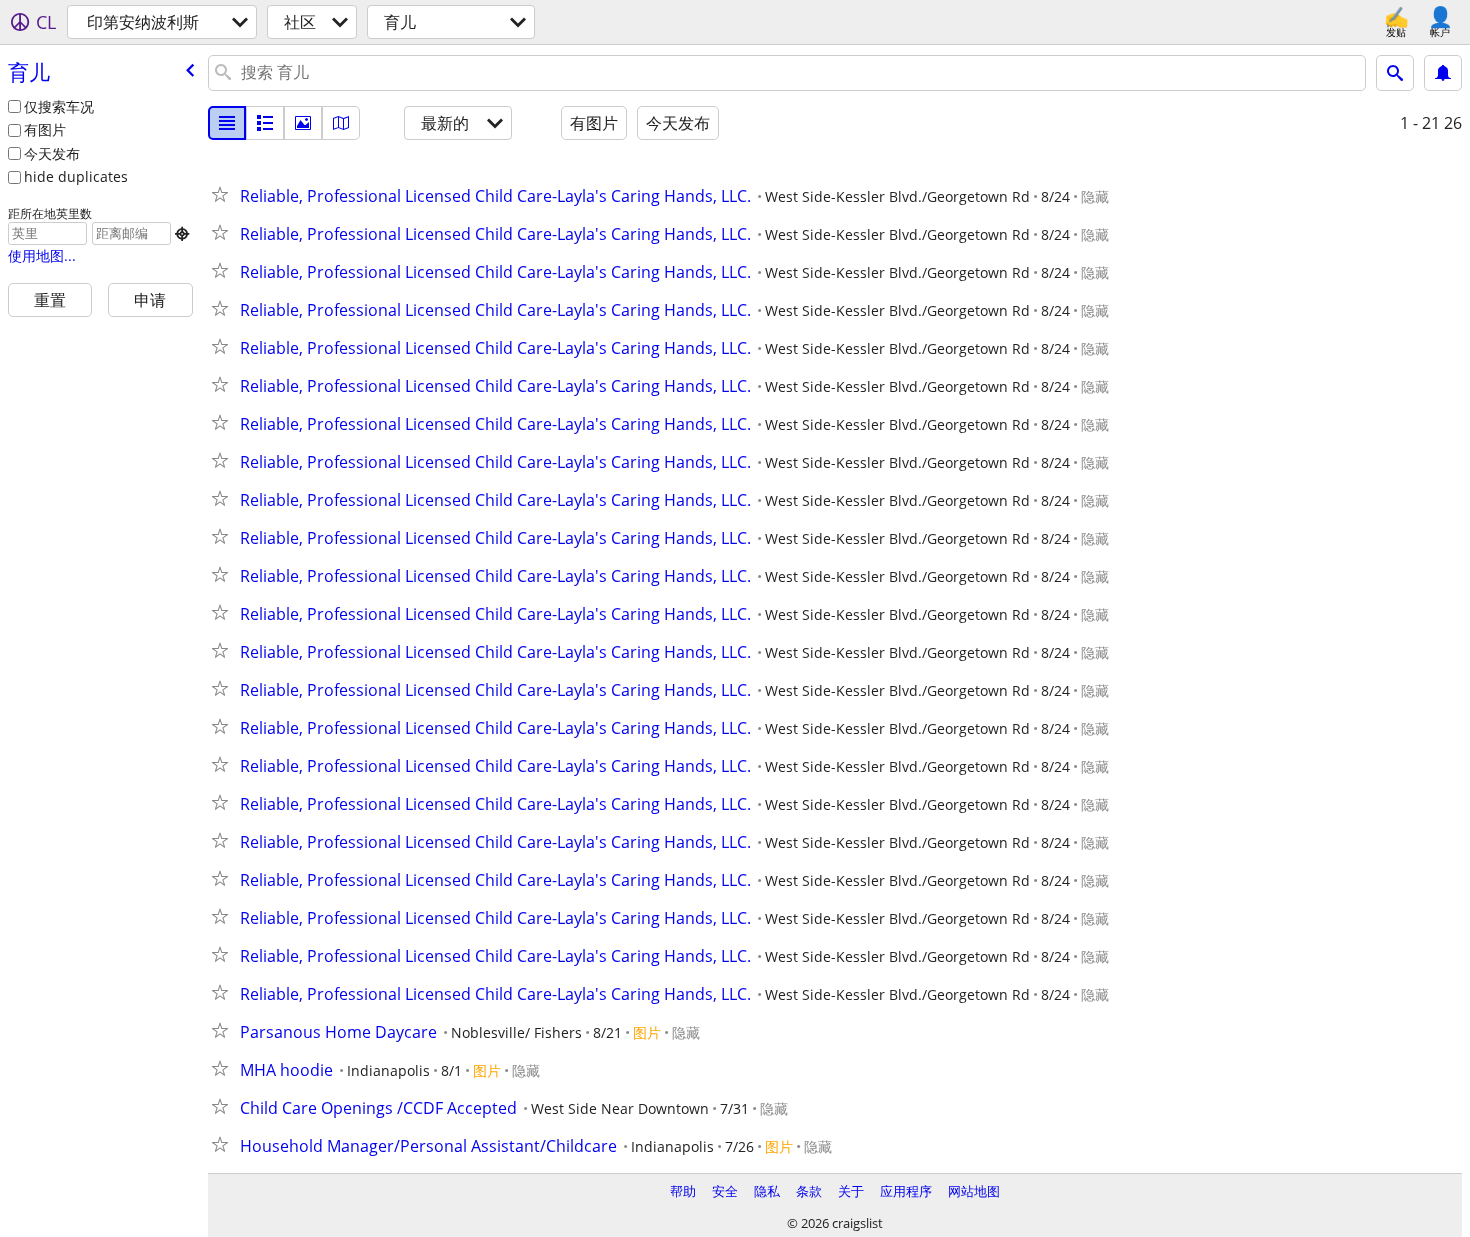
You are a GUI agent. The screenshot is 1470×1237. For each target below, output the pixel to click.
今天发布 (52, 153)
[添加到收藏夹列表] (224, 194)
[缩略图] (265, 123)
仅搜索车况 (59, 106)
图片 (647, 1032)
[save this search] (1443, 73)
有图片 (45, 129)
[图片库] (303, 123)
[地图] (341, 123)
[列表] (227, 123)
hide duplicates (76, 176)
